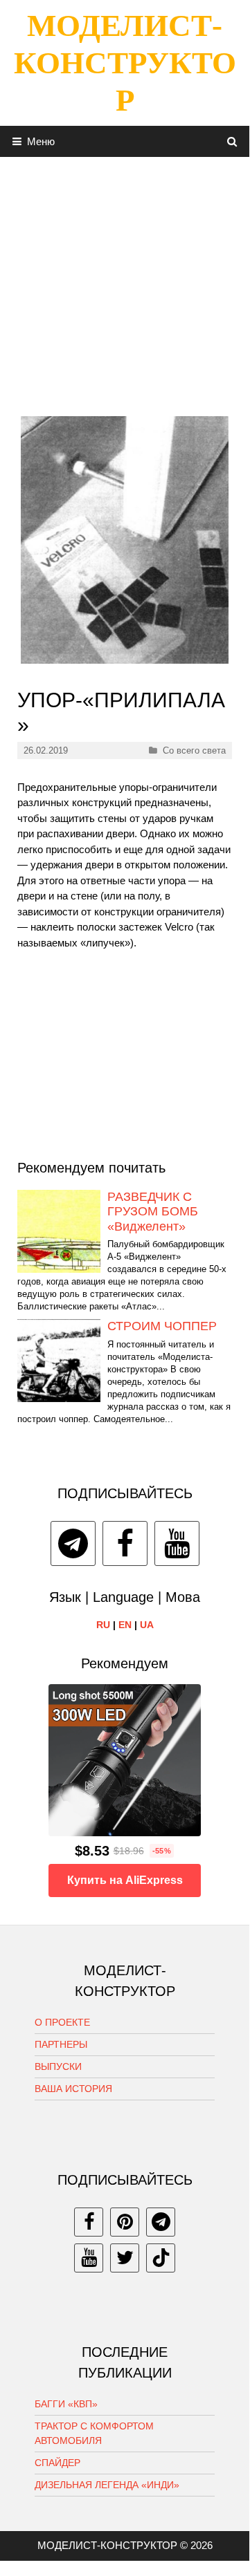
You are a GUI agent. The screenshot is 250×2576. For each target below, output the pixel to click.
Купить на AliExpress (125, 1880)
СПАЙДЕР (57, 2463)
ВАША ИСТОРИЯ (73, 2089)
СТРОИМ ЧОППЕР (162, 1326)
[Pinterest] (125, 2222)
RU (103, 1625)
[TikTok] (161, 2258)
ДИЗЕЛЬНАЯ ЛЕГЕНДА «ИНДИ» (107, 2485)
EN (125, 1625)
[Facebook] (125, 1543)
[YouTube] (177, 1543)
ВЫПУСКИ (58, 2066)
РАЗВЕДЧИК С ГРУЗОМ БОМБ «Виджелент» (153, 1212)
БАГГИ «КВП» (66, 2404)
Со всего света (194, 750)
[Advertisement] (125, 281)
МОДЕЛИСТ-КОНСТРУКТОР (125, 63)
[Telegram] (73, 1543)
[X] (125, 2258)
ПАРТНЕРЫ (61, 2044)
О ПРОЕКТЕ (62, 2022)
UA (147, 1625)
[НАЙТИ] (232, 141)
